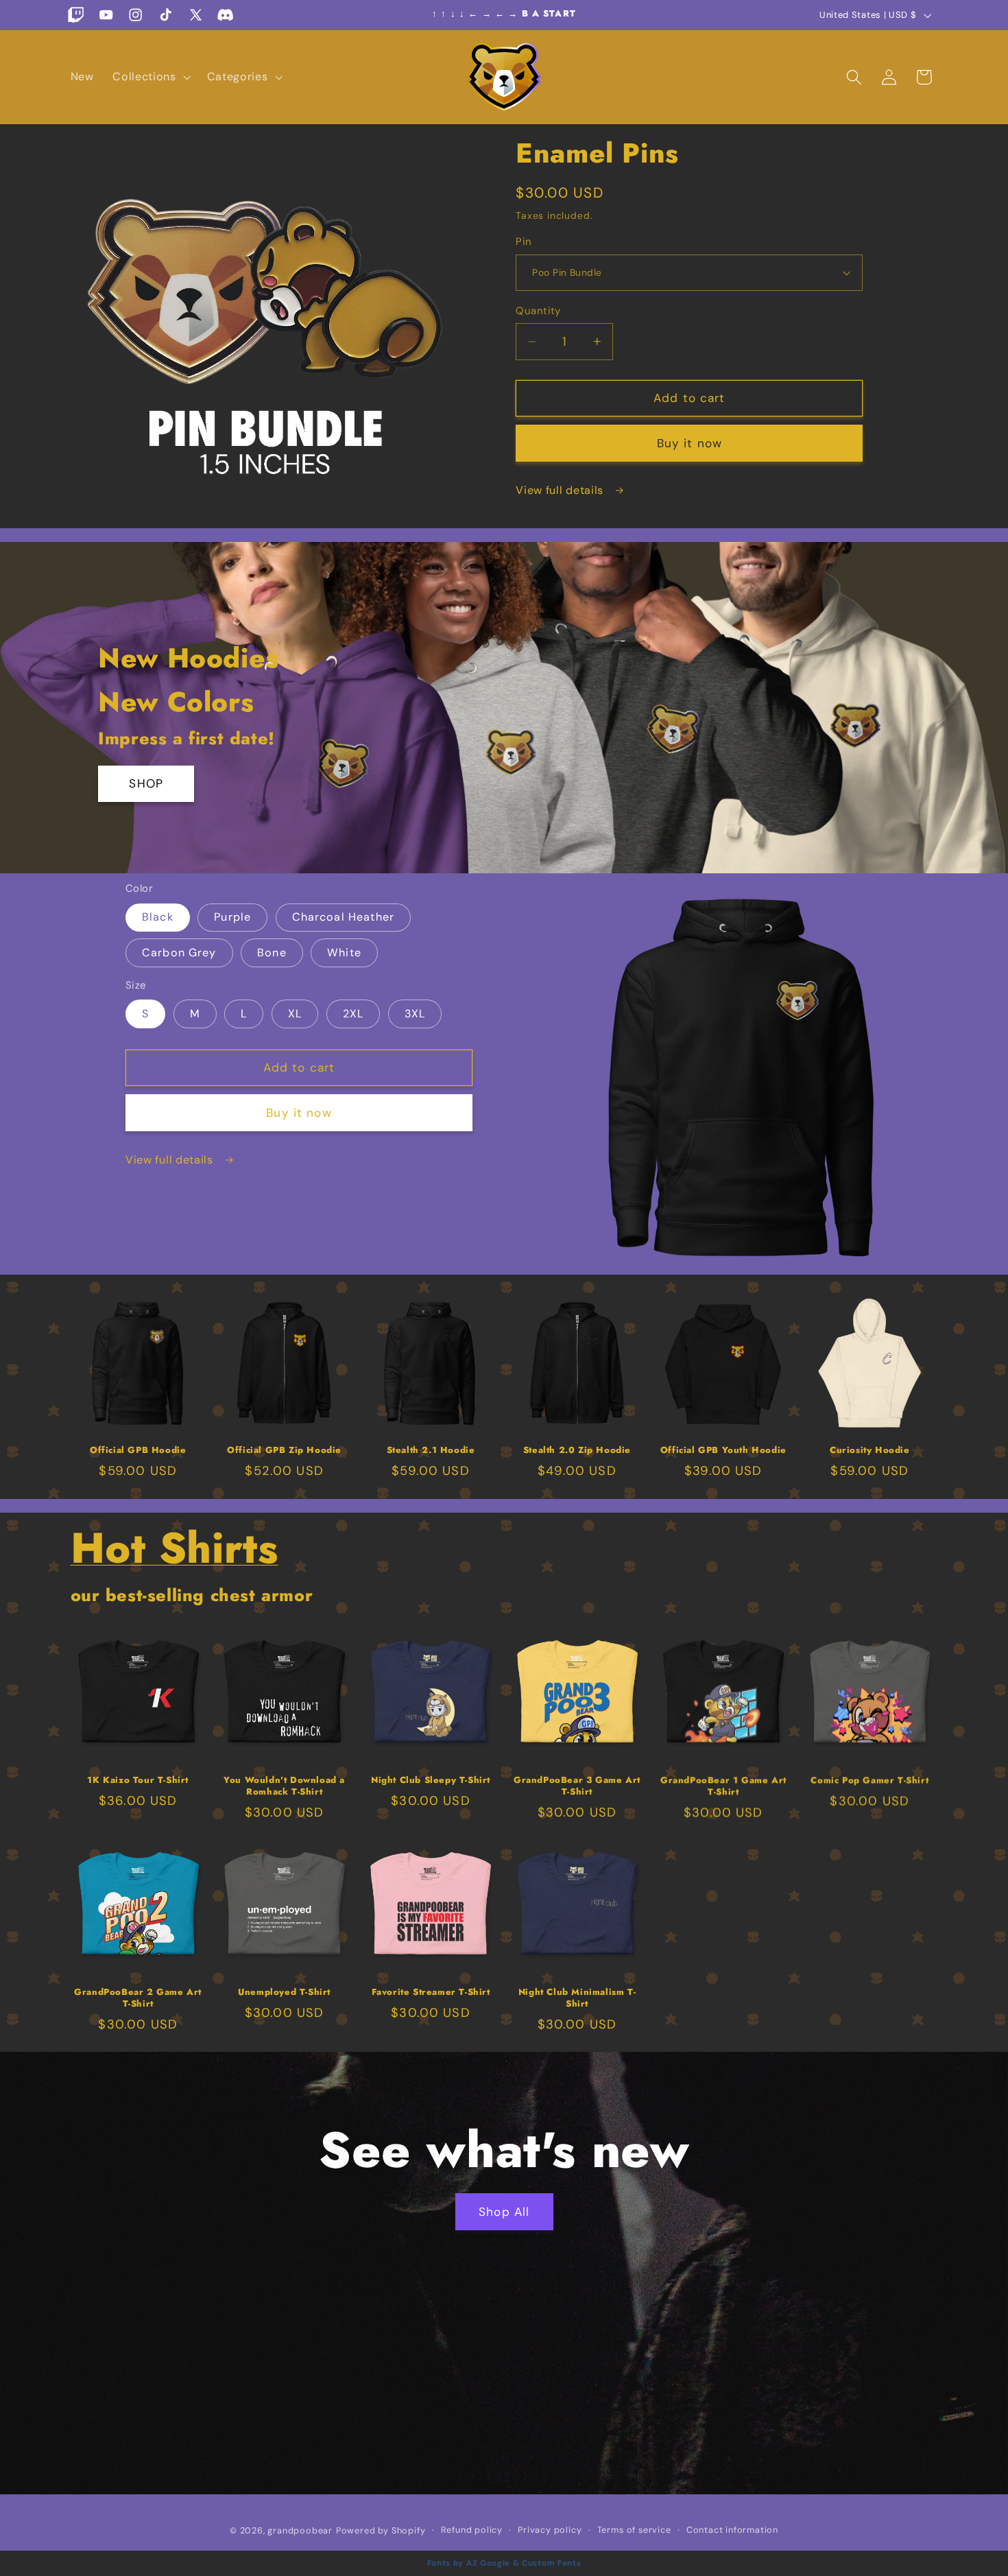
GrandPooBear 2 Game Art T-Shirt (138, 1998)
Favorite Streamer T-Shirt (431, 1993)
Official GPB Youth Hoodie (723, 1451)
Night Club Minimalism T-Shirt (577, 1998)
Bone (272, 953)
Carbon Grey (179, 953)
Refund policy (472, 2529)
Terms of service (634, 2529)
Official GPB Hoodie (138, 1451)
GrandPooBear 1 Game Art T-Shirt (723, 1786)
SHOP (146, 784)
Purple (232, 917)
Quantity (538, 311)
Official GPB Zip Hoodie (284, 1451)
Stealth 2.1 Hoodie (431, 1451)
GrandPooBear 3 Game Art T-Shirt (577, 1786)
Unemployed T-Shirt (284, 1993)
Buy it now (690, 443)
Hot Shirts (175, 1548)
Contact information (732, 2529)
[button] (150, 77)
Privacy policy (550, 2529)
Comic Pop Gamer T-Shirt (869, 1781)
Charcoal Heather (343, 917)
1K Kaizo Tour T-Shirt (138, 1781)
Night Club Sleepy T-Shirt (431, 1781)
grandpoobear (300, 2530)
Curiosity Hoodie (870, 1451)
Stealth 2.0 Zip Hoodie (577, 1451)
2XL (353, 1014)
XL (295, 1014)
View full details (561, 490)
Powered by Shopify (381, 2530)
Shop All (504, 2212)
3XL (415, 1014)
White (344, 953)
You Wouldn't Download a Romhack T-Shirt (284, 1786)
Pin (524, 241)
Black (158, 917)
